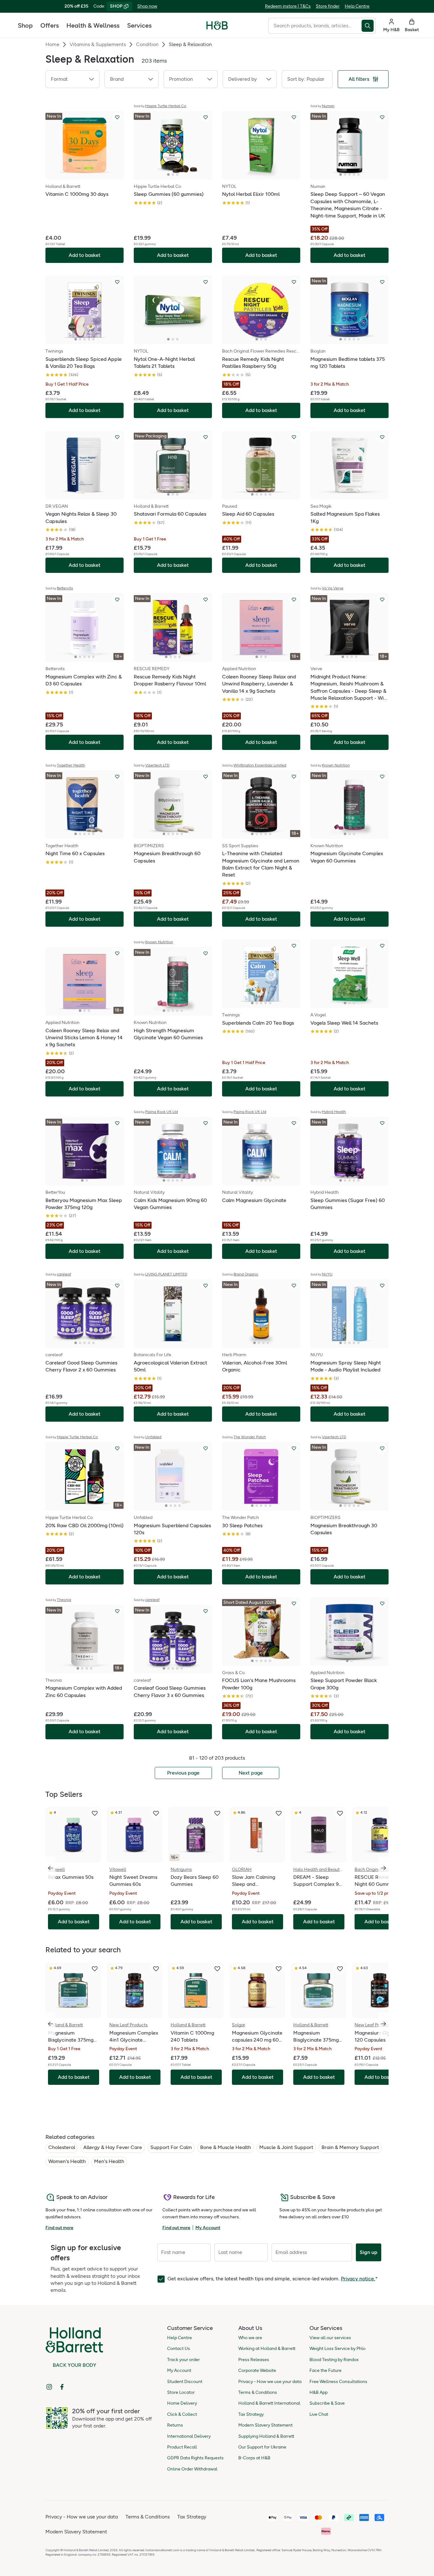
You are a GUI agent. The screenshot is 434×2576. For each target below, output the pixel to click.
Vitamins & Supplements (98, 44)
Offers (50, 25)
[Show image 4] (354, 175)
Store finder (328, 6)
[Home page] (217, 25)
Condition (147, 44)
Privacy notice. (358, 2279)
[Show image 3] (177, 175)
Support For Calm (171, 2147)
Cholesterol (62, 2147)
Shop (25, 25)
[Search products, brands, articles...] (369, 26)
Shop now (147, 6)
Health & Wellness (93, 25)
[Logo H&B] (217, 28)
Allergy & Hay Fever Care (113, 2147)
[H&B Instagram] (49, 2387)
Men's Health (109, 2161)
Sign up (369, 2252)
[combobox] (315, 26)
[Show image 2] (173, 175)
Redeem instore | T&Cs (288, 6)
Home (52, 44)
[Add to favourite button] (117, 117)
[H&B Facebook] (62, 2387)
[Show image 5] (358, 175)
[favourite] (95, 1813)
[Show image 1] (168, 175)
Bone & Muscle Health (226, 2147)
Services (139, 25)
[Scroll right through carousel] (383, 1868)
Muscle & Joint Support (286, 2147)
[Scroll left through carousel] (51, 1868)
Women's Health (67, 2161)
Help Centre (357, 6)
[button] (72, 79)
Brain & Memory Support (350, 2147)
